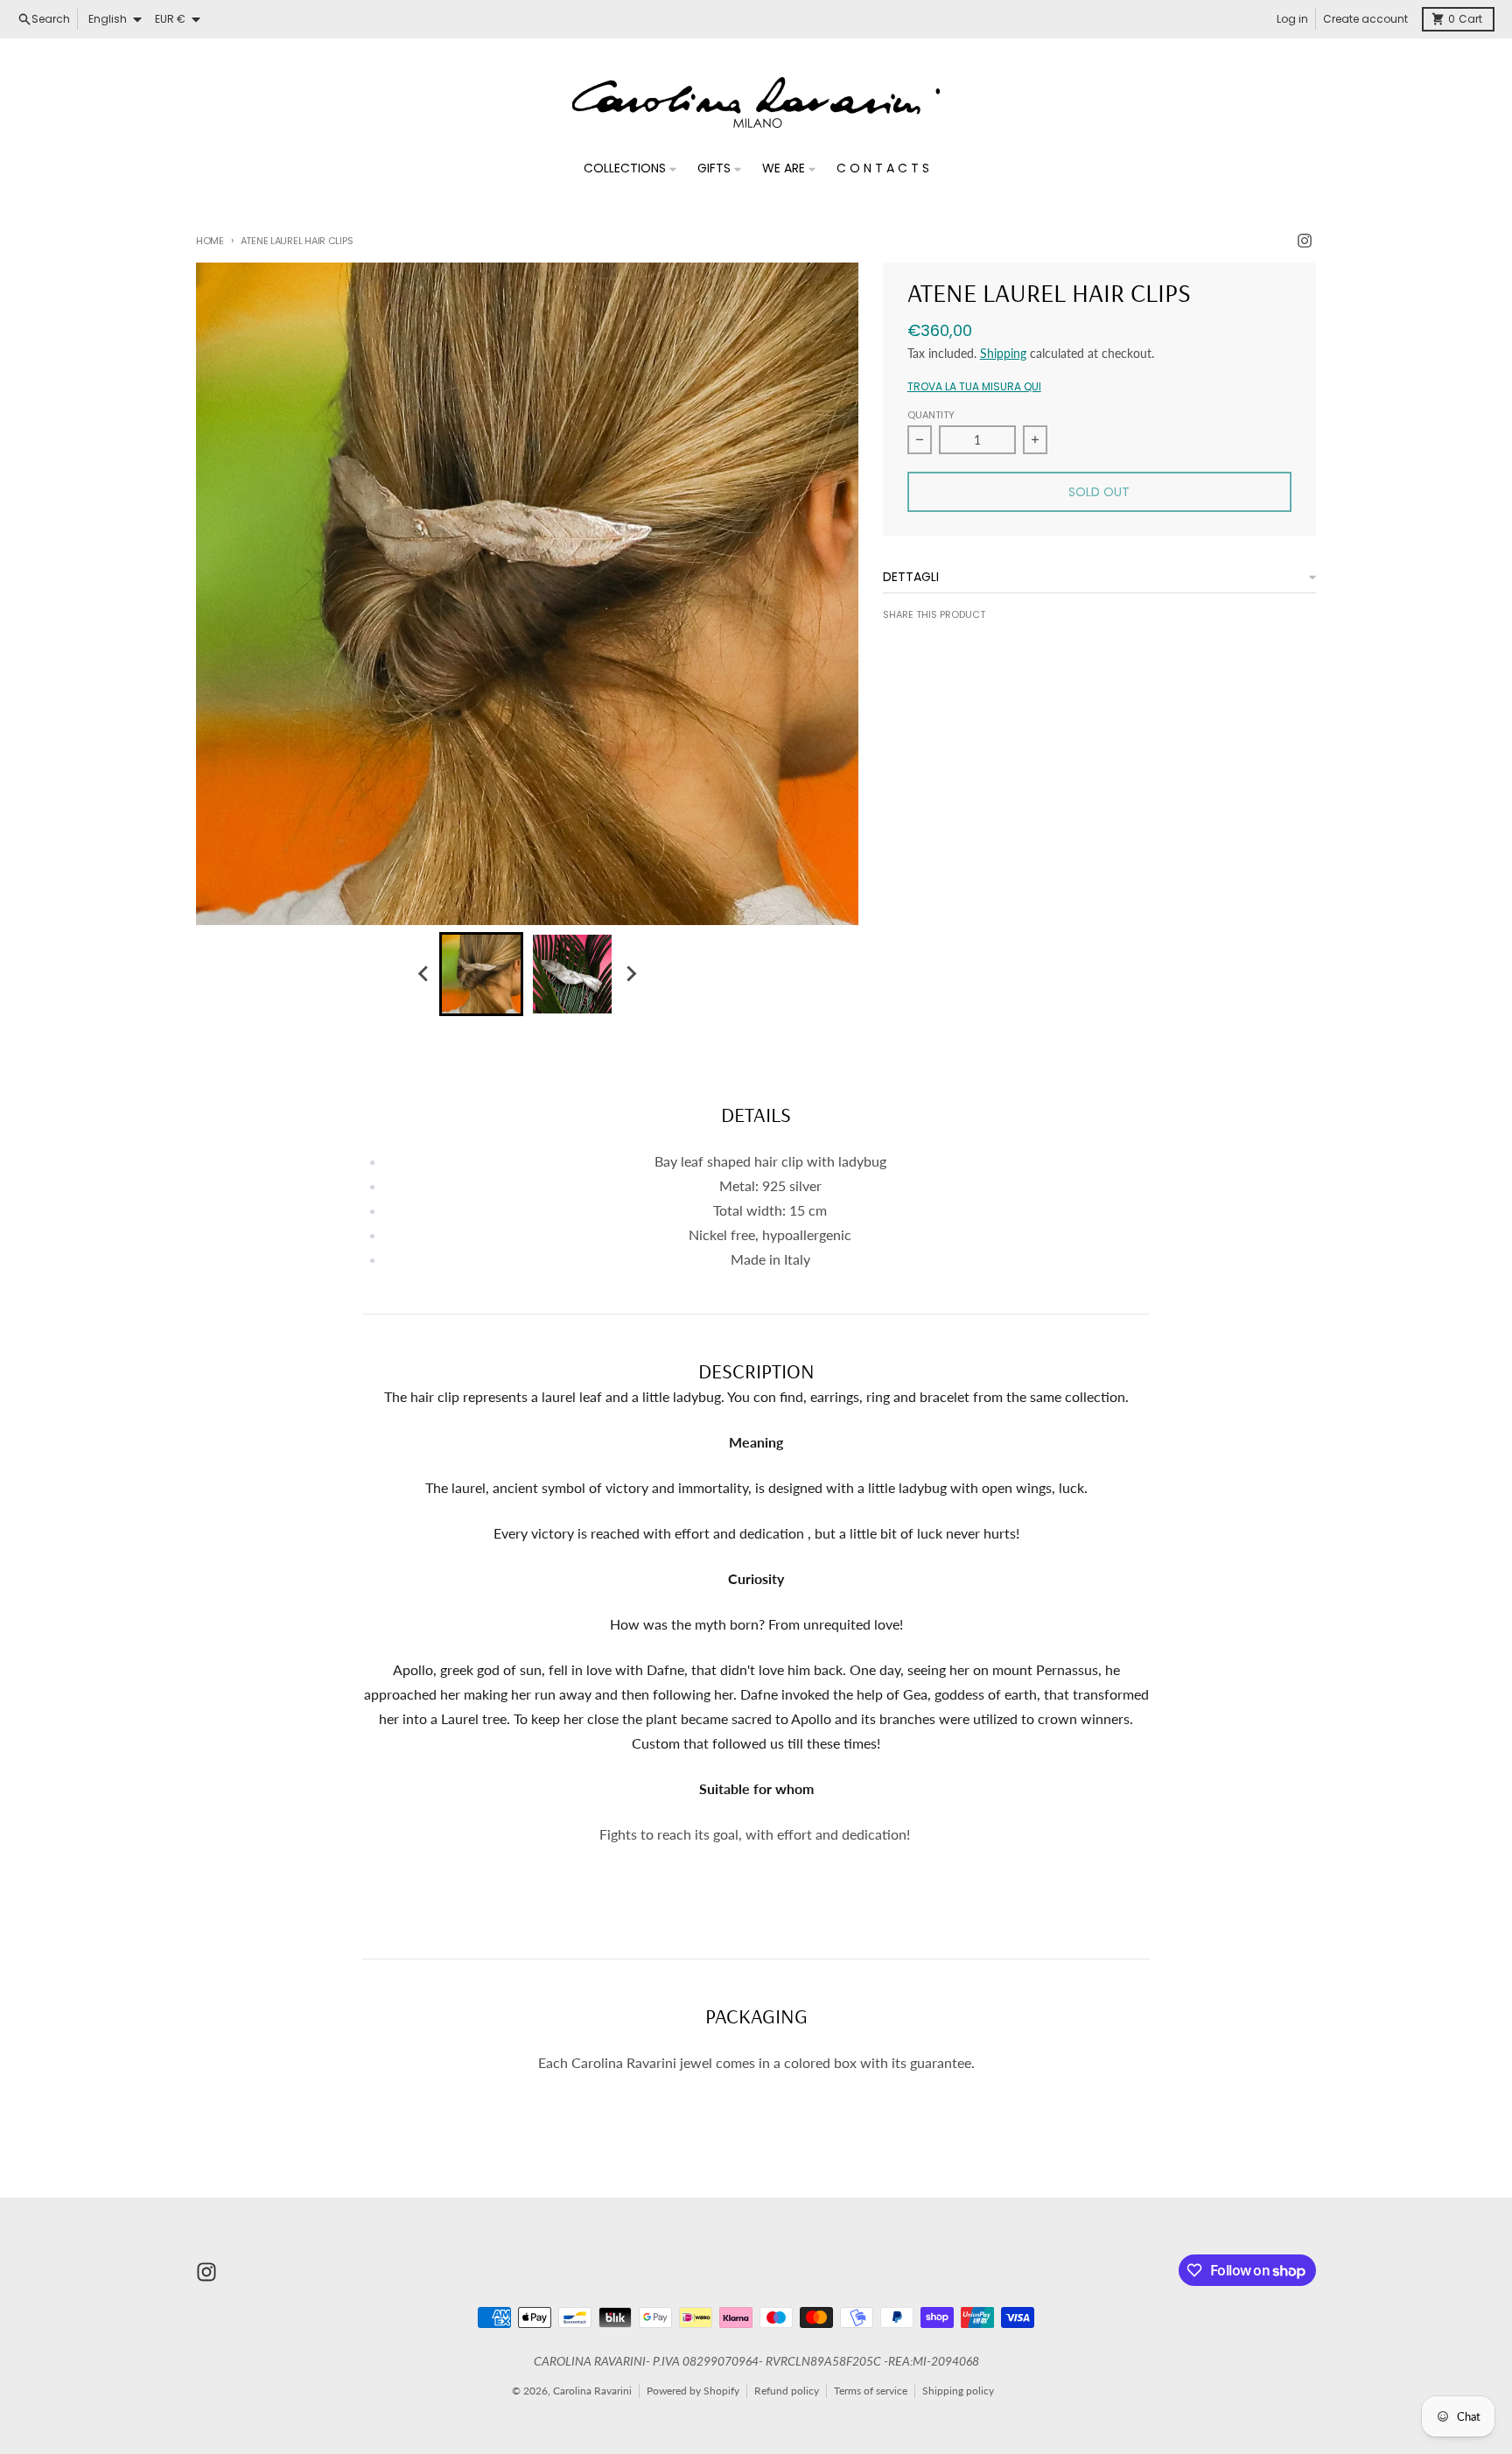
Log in (1292, 19)
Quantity (931, 415)
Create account (1365, 19)
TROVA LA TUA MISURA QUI (974, 387)
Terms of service (871, 2391)
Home (210, 241)
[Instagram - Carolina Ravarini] (1305, 241)
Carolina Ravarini (592, 2391)
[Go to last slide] (423, 974)
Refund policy (787, 2391)
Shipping (1003, 353)
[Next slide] (630, 974)
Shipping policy (958, 2391)
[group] (481, 974)
